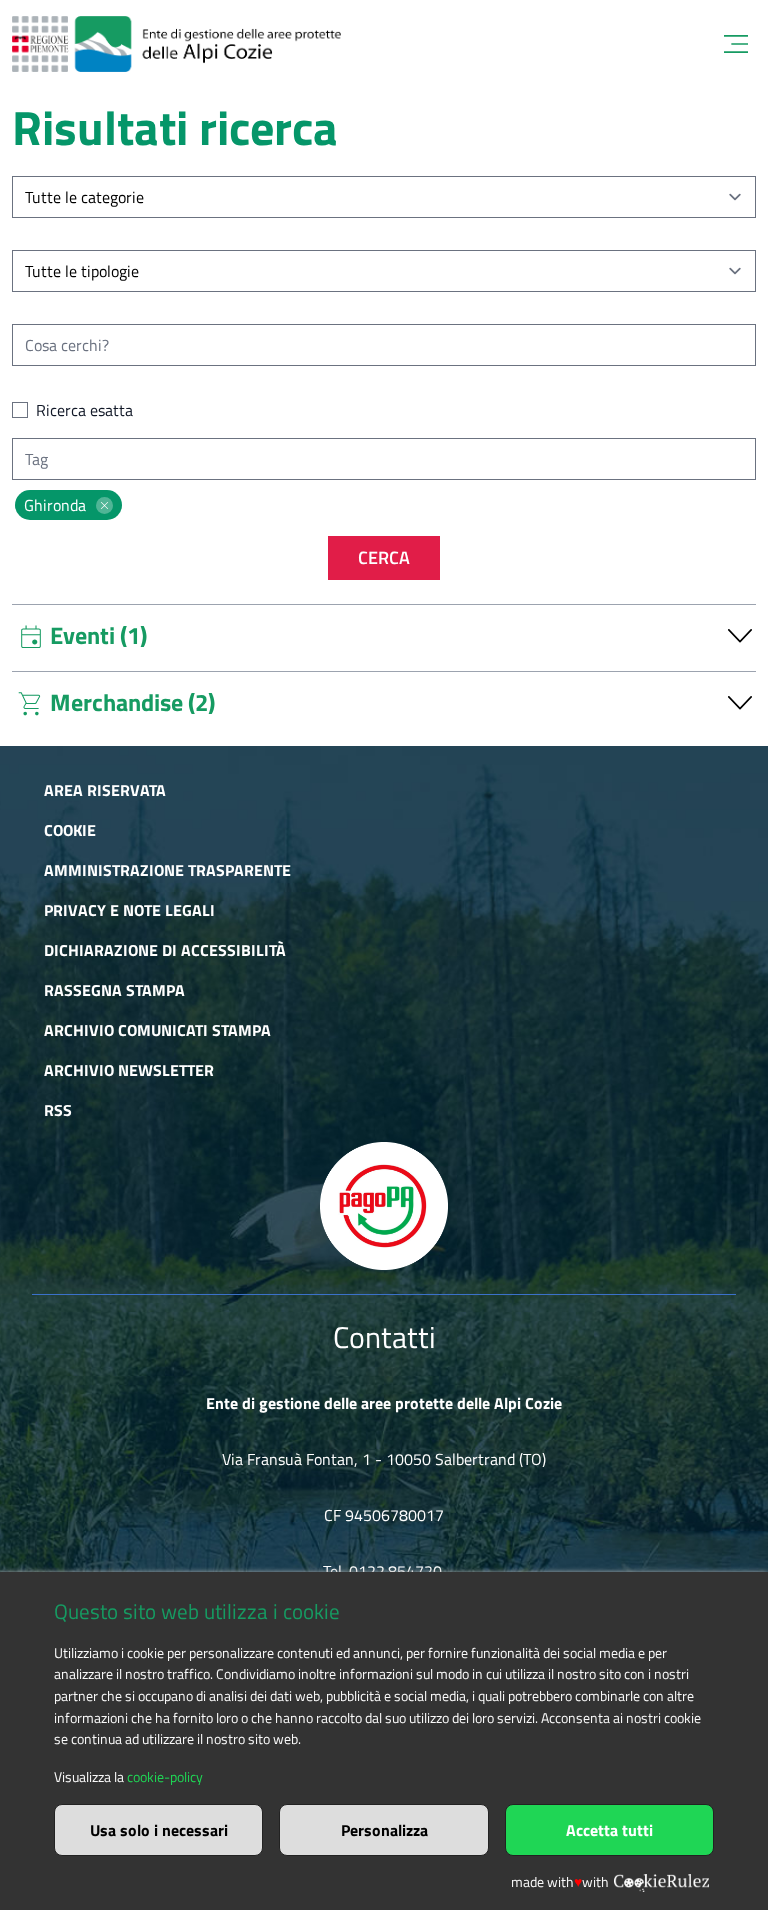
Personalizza (384, 1830)
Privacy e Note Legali (129, 910)
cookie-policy (165, 1777)
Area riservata (105, 790)
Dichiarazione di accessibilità (165, 950)
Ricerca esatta (84, 410)
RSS (58, 1110)
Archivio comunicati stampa (157, 1030)
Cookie (70, 830)
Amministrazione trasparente (167, 870)
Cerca (384, 557)
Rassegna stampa (114, 990)
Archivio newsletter (129, 1070)
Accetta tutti (609, 1830)
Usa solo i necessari (159, 1830)
